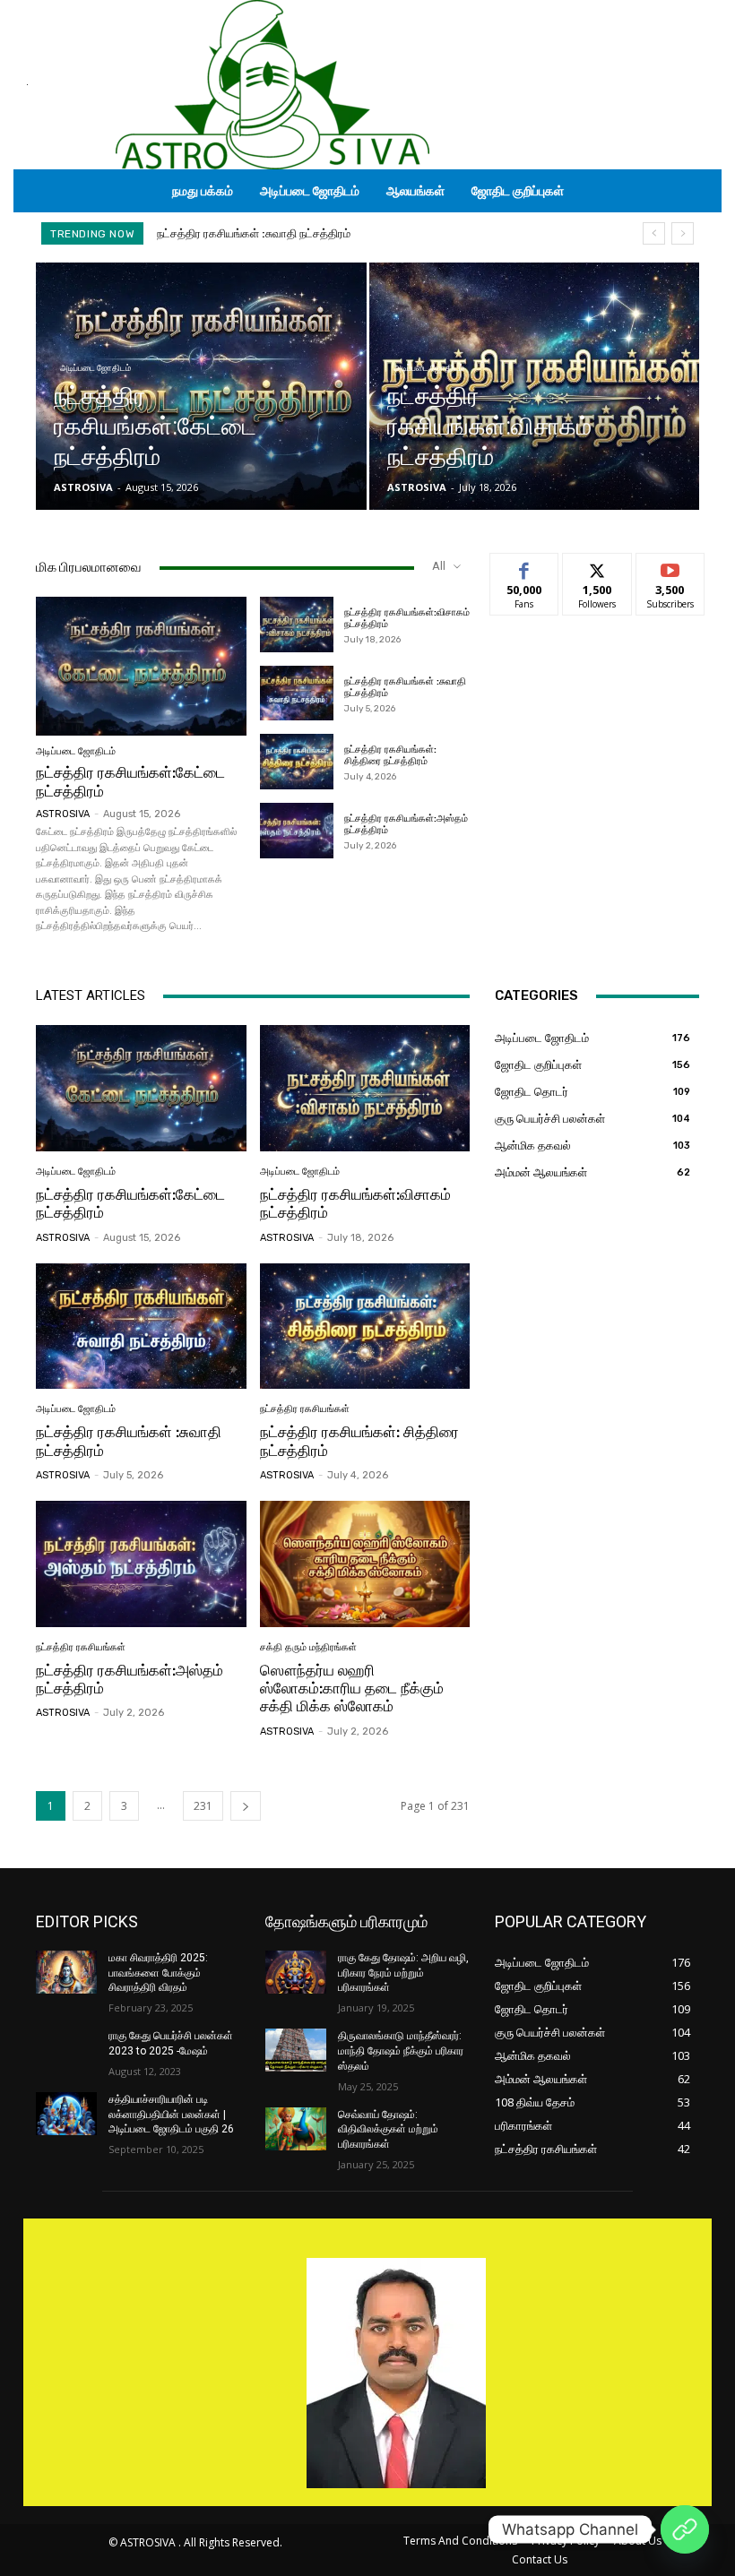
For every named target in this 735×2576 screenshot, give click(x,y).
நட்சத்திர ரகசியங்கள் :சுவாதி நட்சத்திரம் (405, 687)
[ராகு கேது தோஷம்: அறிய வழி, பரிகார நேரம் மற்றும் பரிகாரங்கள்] (296, 1972)
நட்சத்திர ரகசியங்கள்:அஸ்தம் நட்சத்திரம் (406, 824)
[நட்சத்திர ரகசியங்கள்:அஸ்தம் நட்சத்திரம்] (297, 831)
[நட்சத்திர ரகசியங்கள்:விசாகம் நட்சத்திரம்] (535, 386)
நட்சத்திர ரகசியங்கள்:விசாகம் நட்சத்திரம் (355, 1203)
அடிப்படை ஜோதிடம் (95, 368)
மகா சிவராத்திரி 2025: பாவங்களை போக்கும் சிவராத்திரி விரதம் (158, 1973)
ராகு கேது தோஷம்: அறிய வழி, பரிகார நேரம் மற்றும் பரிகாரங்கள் (403, 1973)
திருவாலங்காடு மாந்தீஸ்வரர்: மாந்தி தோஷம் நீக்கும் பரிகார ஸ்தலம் (401, 2051)
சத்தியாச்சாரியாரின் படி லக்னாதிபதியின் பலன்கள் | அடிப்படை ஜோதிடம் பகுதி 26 (171, 2115)
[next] (683, 233)
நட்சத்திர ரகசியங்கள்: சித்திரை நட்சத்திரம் (263, 233)
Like (525, 567)
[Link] (685, 2529)
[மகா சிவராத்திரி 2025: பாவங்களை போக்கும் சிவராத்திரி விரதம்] (66, 1972)
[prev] (654, 233)
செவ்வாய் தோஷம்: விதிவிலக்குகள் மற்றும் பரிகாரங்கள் (388, 2130)
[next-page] (246, 1806)
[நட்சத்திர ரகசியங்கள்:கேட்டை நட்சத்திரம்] (201, 386)
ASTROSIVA (63, 814)
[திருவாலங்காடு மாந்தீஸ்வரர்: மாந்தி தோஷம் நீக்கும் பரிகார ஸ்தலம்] (296, 2050)
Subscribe (670, 567)
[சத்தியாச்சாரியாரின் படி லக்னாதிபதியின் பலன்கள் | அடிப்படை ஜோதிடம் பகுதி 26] (66, 2114)
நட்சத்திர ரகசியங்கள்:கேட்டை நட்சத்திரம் (130, 1203)
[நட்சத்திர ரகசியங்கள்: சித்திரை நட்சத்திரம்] (297, 762)
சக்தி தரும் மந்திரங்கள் (308, 1647)
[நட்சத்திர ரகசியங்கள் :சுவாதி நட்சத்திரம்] (297, 694)
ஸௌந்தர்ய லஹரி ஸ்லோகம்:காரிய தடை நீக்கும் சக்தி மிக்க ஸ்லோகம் (352, 1689)
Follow (597, 567)
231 (203, 1806)
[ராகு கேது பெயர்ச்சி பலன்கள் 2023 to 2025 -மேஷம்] (66, 2050)
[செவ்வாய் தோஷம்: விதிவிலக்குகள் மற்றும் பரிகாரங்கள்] (296, 2129)
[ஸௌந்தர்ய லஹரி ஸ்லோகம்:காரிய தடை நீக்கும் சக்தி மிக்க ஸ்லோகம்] (365, 1564)
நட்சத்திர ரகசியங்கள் (305, 1409)
